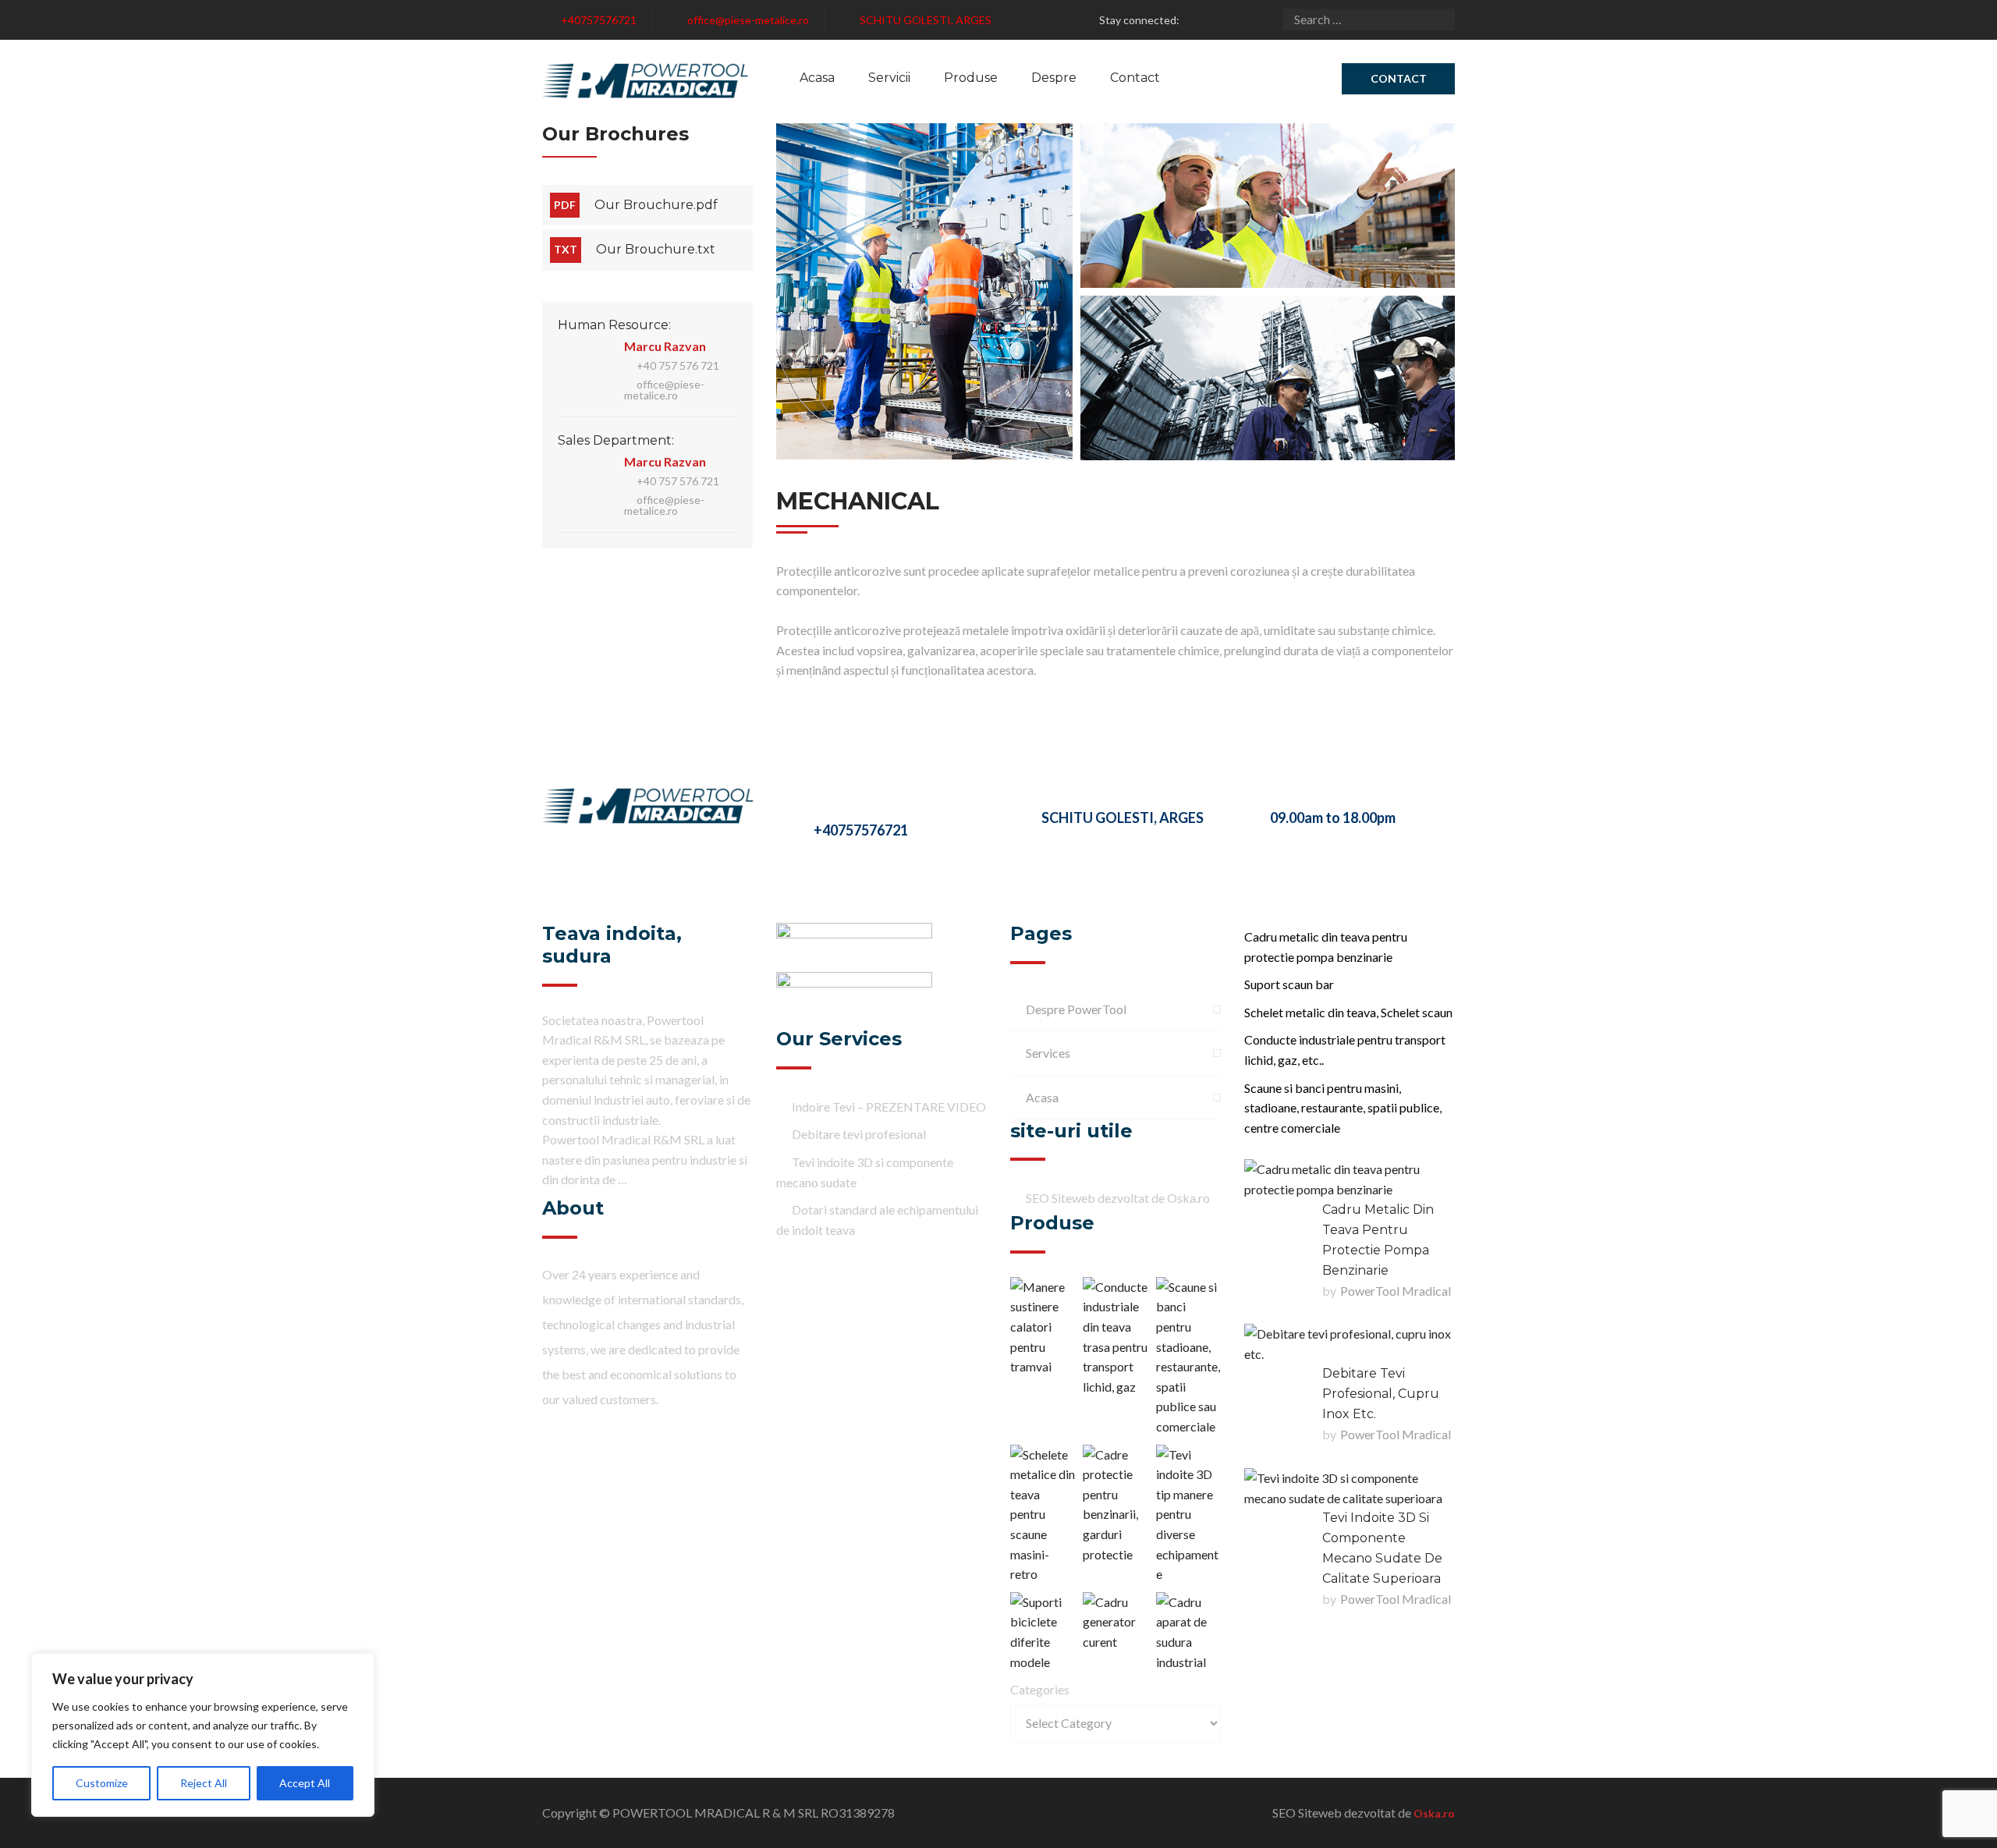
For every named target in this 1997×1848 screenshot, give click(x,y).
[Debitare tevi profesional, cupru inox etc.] (1350, 1344)
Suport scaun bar (1289, 984)
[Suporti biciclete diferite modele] (1043, 1632)
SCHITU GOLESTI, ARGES (926, 20)
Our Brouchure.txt (656, 249)
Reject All (204, 1783)
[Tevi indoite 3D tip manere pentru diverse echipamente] (1188, 1515)
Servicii (889, 78)
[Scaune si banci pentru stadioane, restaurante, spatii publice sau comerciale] (1188, 1357)
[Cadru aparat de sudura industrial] (1188, 1632)
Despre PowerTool (1076, 1009)
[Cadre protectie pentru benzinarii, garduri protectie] (1115, 1505)
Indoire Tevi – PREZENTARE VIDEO (889, 1107)
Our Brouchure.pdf (656, 205)
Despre (1054, 78)
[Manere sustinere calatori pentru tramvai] (1043, 1327)
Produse (971, 78)
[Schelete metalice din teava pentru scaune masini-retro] (1043, 1515)
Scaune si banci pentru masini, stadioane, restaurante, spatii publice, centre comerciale (1343, 1108)
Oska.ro (1434, 1813)
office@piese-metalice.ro (748, 20)
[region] (203, 1735)
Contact (1135, 78)
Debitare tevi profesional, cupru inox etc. (1381, 1394)
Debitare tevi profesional (859, 1134)
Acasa (817, 78)
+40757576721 (599, 20)
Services (1048, 1053)
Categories (1040, 1689)
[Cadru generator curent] (1115, 1622)
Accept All (305, 1783)
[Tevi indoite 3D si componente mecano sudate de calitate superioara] (1350, 1488)
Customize (102, 1783)
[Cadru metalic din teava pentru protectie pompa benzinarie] (1350, 1179)
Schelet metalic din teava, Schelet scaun (1348, 1012)
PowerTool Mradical (1396, 1291)
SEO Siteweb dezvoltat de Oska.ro (1118, 1198)
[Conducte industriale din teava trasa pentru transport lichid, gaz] (1115, 1337)
